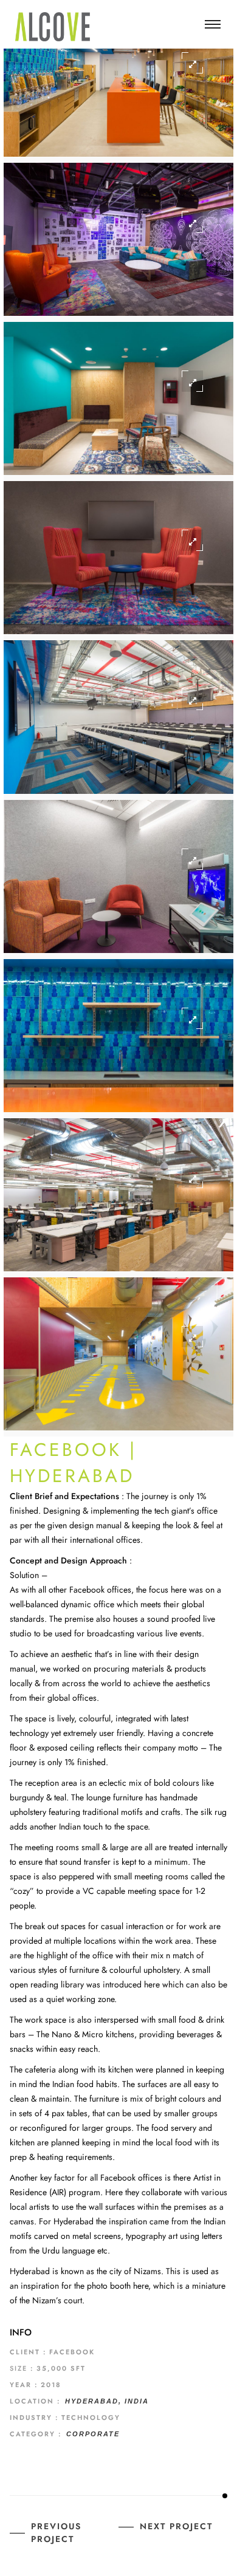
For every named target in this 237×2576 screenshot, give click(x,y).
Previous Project (56, 2533)
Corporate (93, 2434)
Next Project (176, 2526)
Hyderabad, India (107, 2401)
